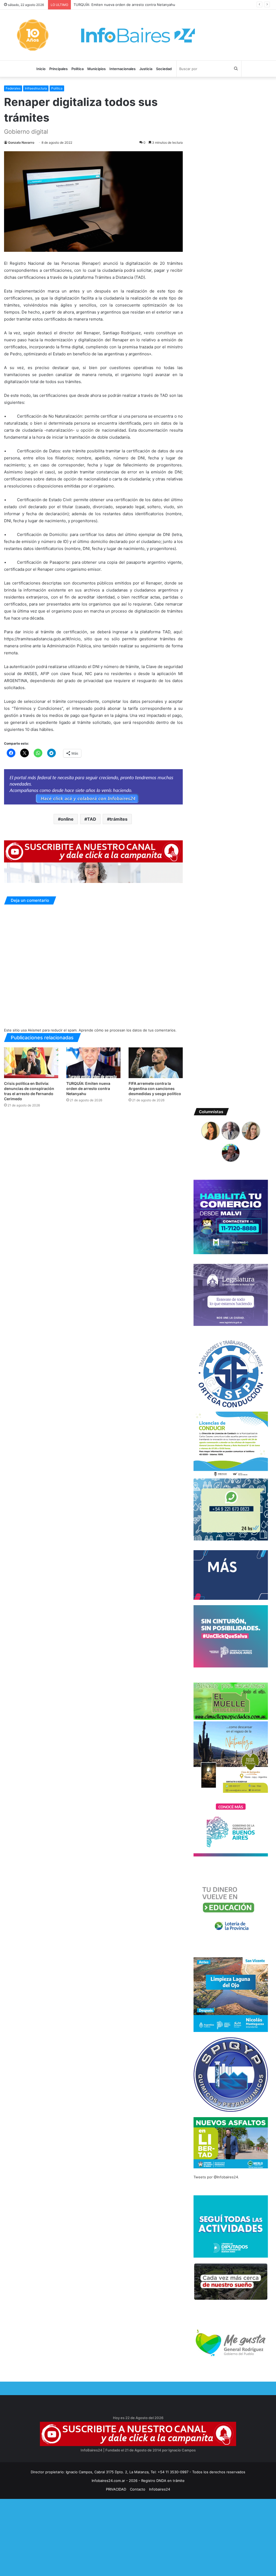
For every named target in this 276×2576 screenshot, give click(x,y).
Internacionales (123, 69)
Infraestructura (36, 88)
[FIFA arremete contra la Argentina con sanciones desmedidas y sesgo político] (156, 1063)
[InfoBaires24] (138, 35)
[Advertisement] (138, 2537)
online (67, 819)
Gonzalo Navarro (21, 142)
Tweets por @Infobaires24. (216, 2177)
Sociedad (164, 69)
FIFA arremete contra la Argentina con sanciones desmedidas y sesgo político (139, 5)
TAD (92, 819)
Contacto (138, 2489)
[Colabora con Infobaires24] (93, 787)
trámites (119, 819)
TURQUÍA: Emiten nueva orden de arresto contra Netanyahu (88, 1088)
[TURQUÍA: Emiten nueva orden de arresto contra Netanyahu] (93, 1063)
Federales (13, 88)
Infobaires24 (160, 2489)
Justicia (146, 69)
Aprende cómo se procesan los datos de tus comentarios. (128, 1030)
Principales (58, 69)
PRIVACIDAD (116, 2489)
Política (77, 69)
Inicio (41, 69)
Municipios (96, 69)
